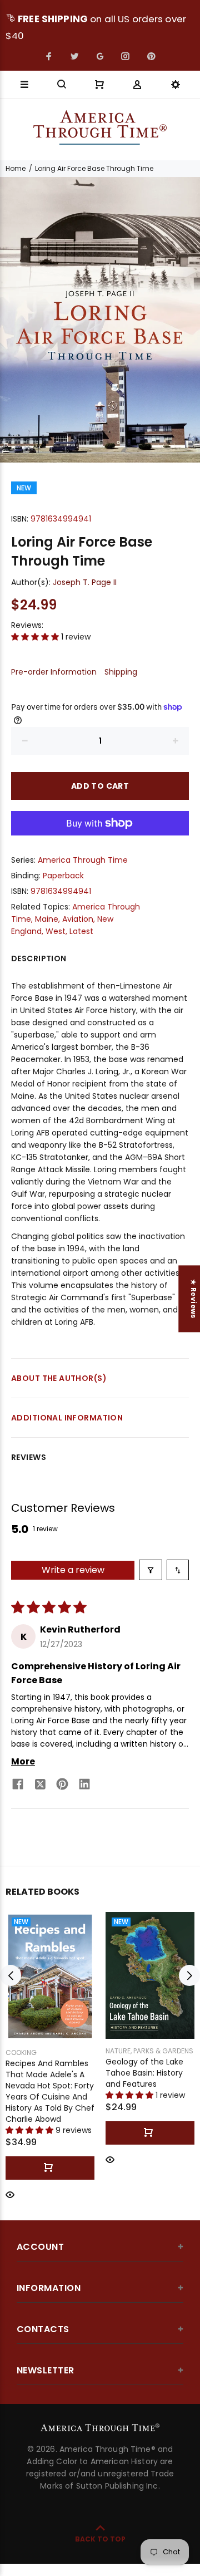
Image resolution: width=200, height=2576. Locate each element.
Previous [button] (11, 1975)
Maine (47, 919)
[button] (36, 637)
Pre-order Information (54, 672)
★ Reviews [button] (194, 1299)
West (56, 931)
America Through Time (83, 860)
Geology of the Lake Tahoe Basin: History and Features (144, 2073)
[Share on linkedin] (84, 1786)
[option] (100, 320)
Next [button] (189, 1975)
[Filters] (151, 1570)
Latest (81, 931)
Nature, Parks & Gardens (149, 2051)
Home (16, 168)
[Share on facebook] (18, 1786)
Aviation (78, 919)
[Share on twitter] (40, 1786)
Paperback (63, 876)
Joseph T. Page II (85, 582)
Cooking (21, 2053)
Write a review (73, 1570)
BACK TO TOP (100, 2539)
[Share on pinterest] (62, 1786)
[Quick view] (10, 2194)
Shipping (121, 672)
